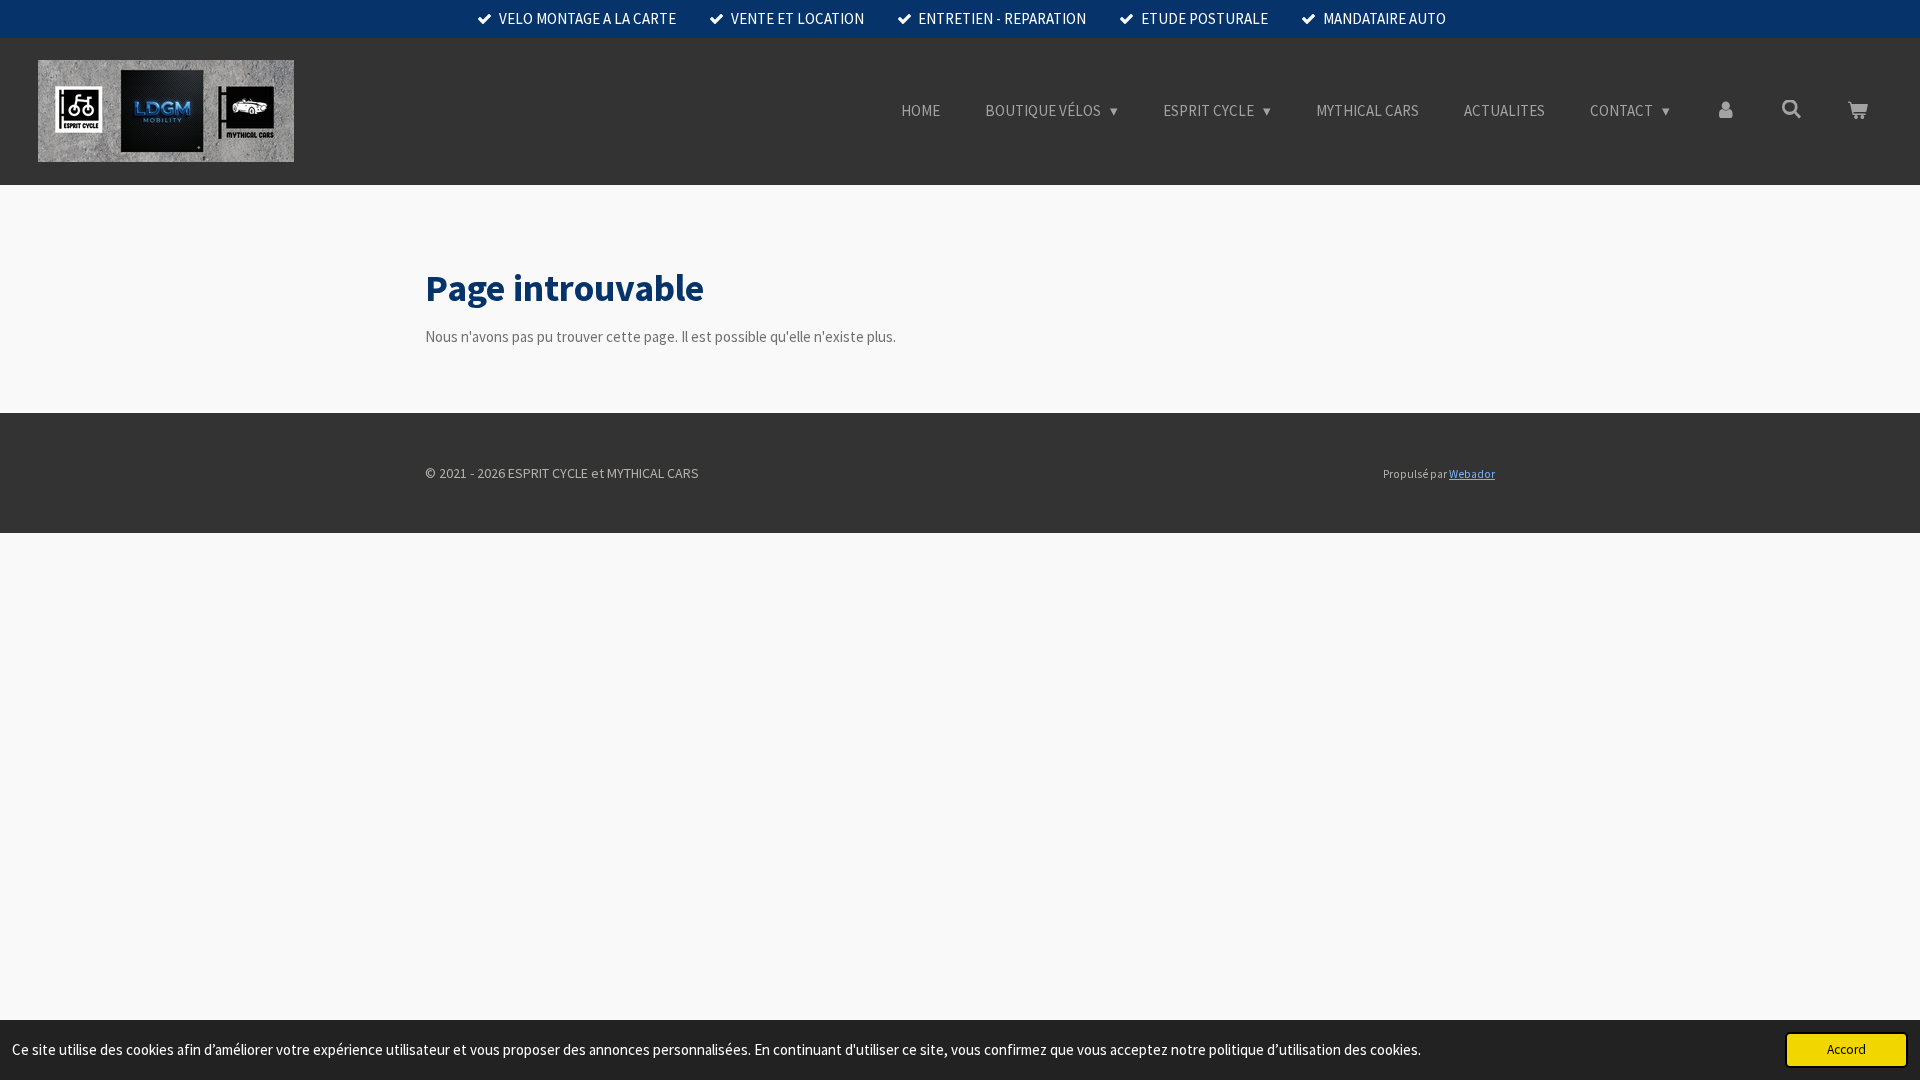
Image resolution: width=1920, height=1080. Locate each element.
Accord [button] (1846, 1049)
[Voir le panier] (1857, 111)
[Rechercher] (1791, 109)
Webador (1472, 474)
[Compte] (1725, 111)
